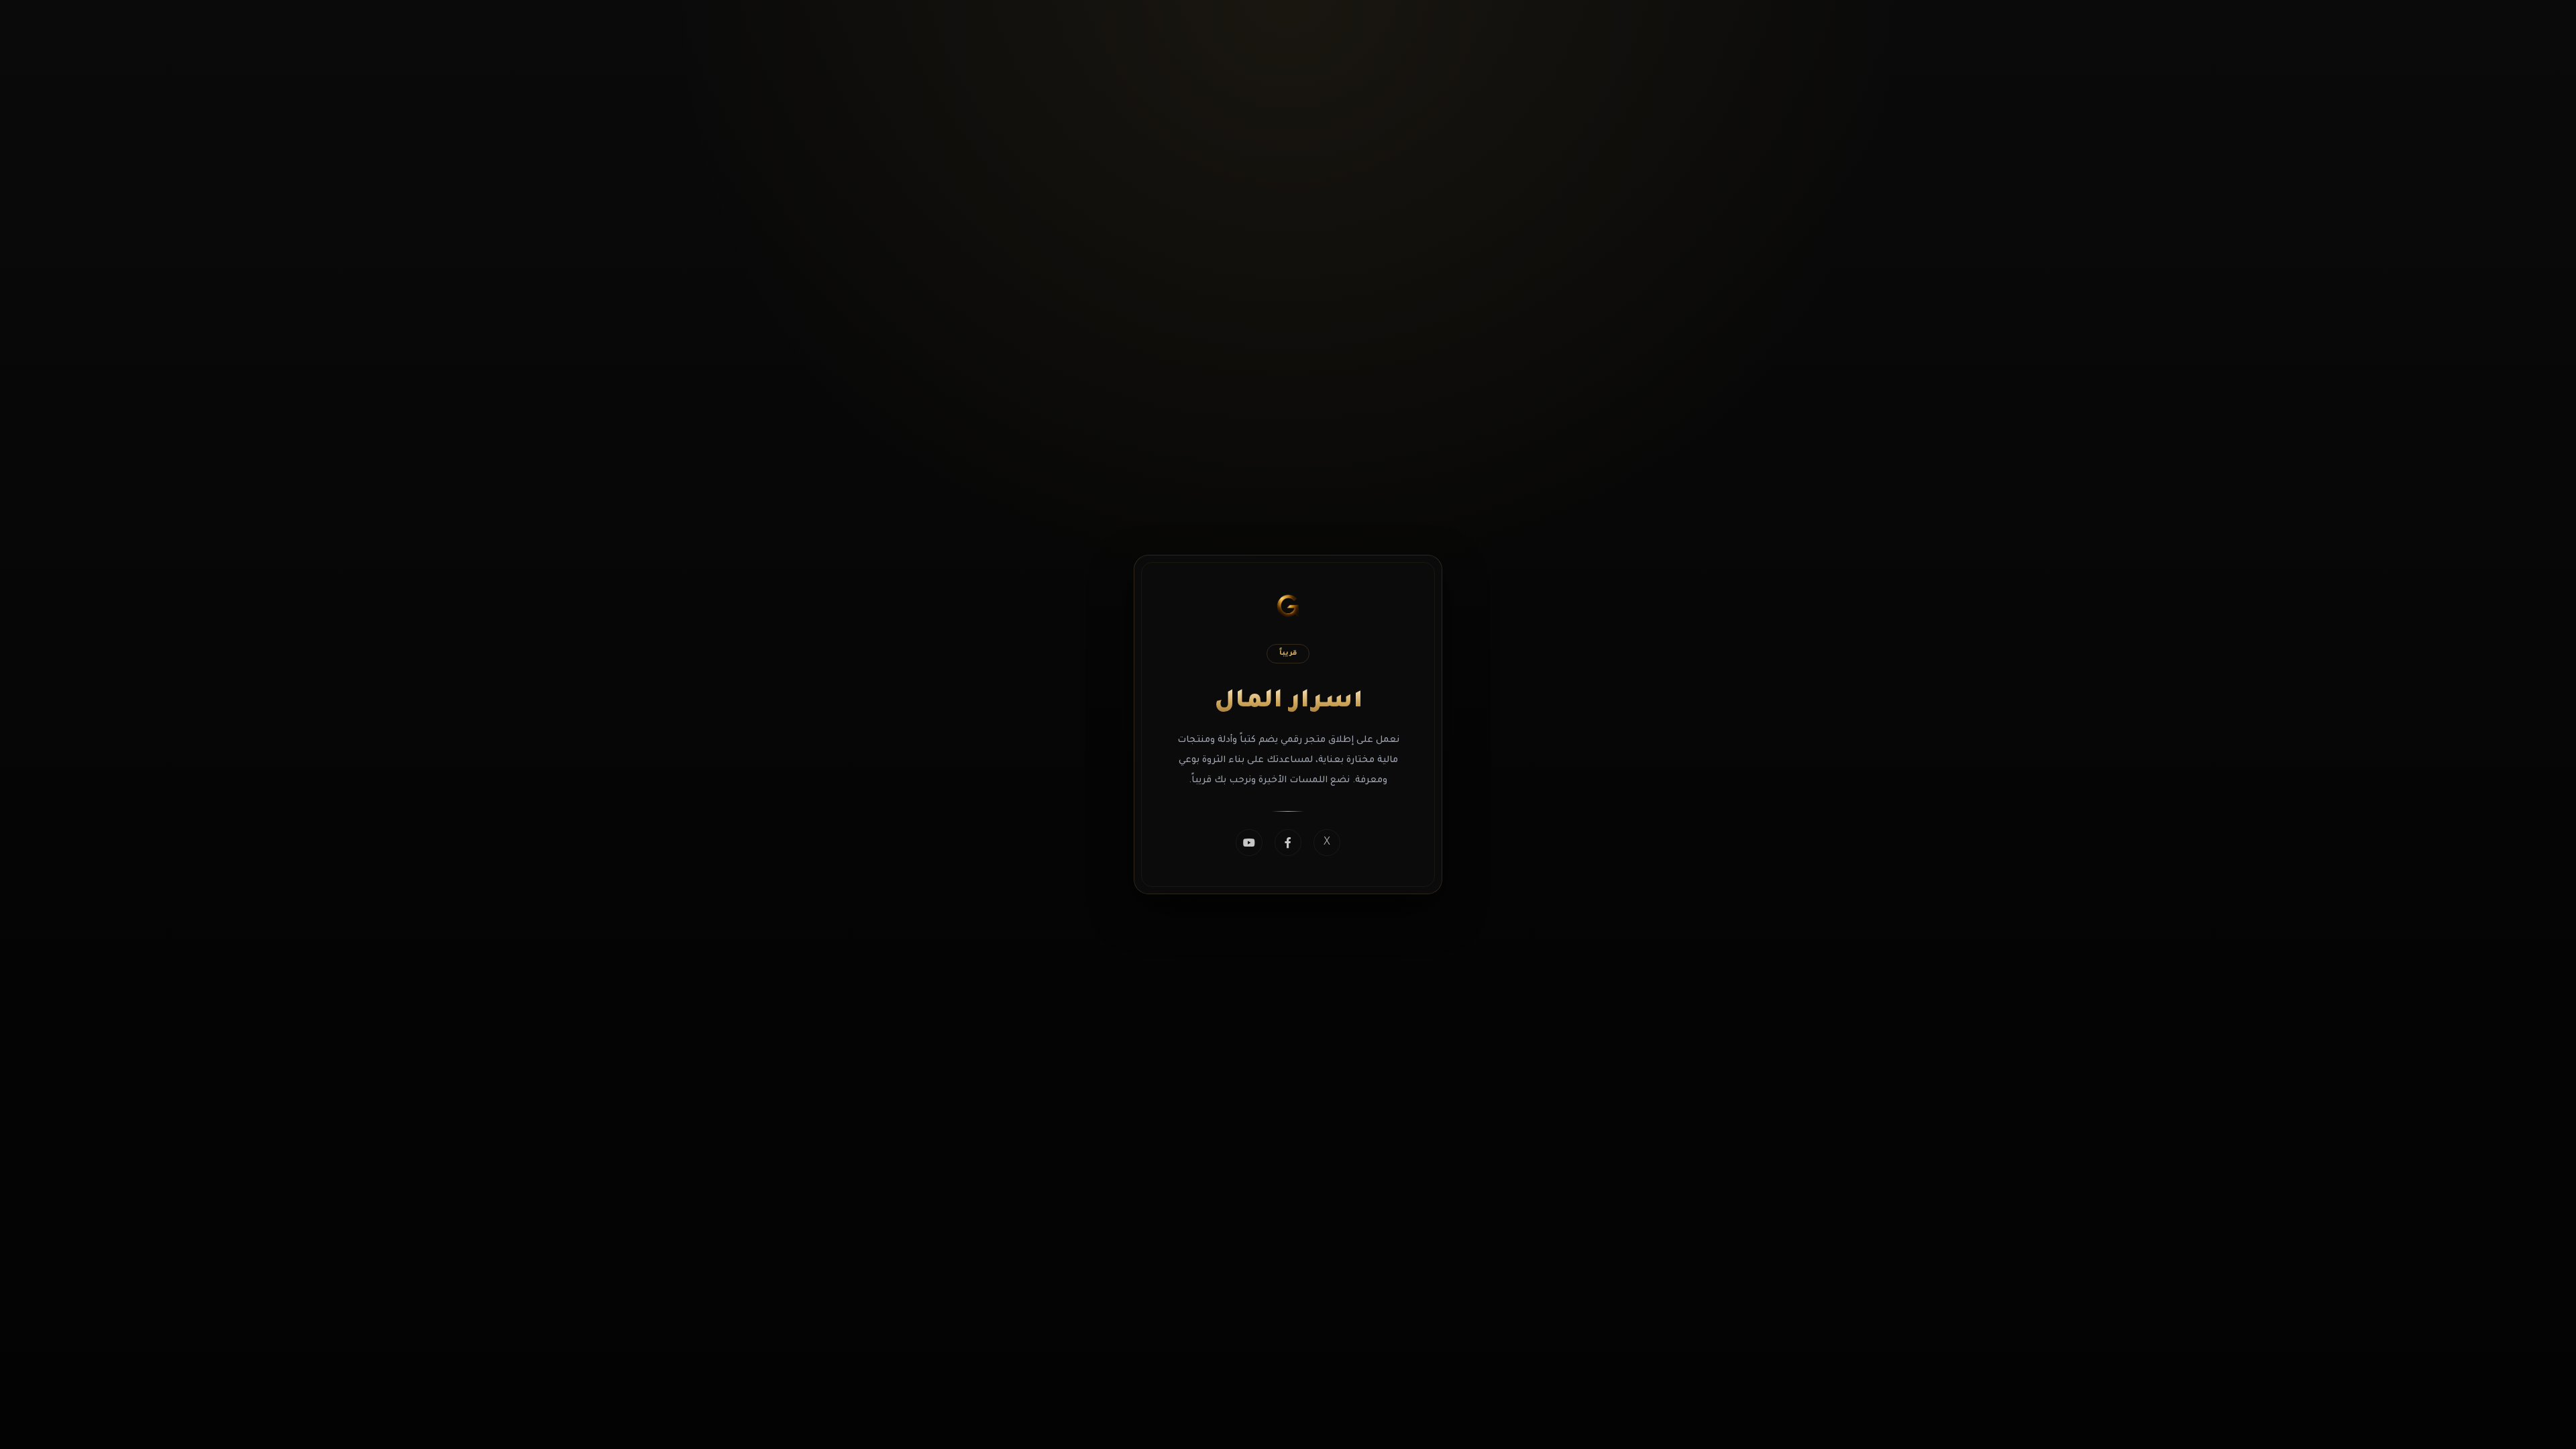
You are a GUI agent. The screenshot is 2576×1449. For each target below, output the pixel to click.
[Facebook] (1288, 843)
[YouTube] (1249, 843)
